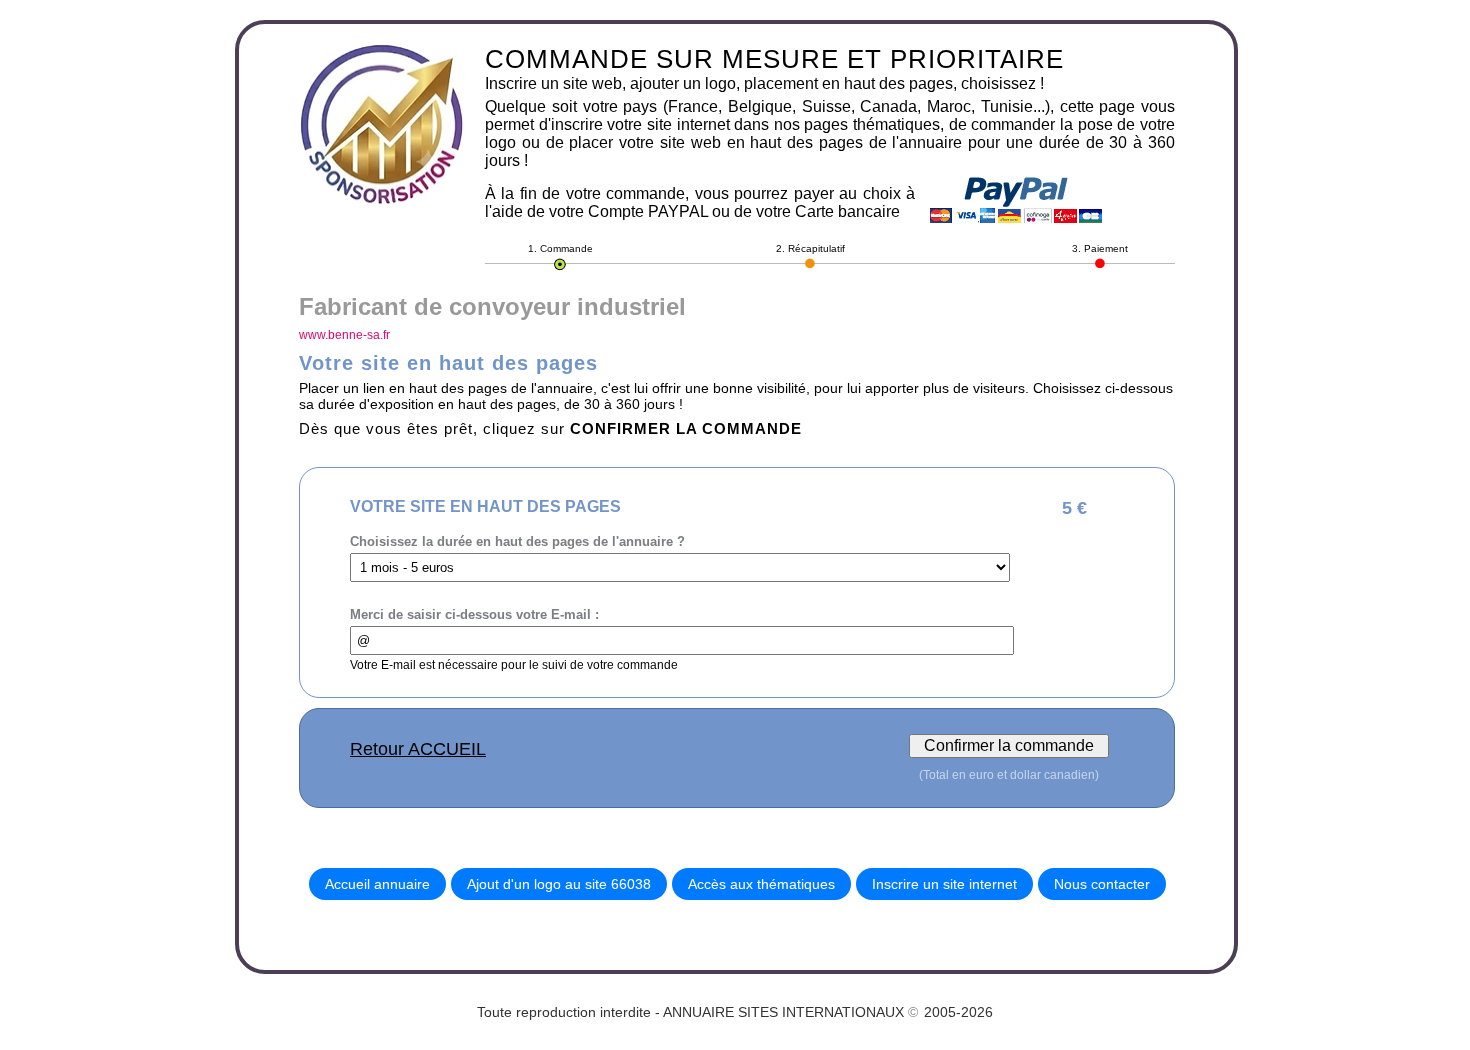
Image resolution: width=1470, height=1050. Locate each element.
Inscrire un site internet (944, 884)
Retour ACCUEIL (418, 749)
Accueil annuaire (377, 884)
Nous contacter (1102, 884)
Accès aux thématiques (761, 884)
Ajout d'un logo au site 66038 (559, 884)
